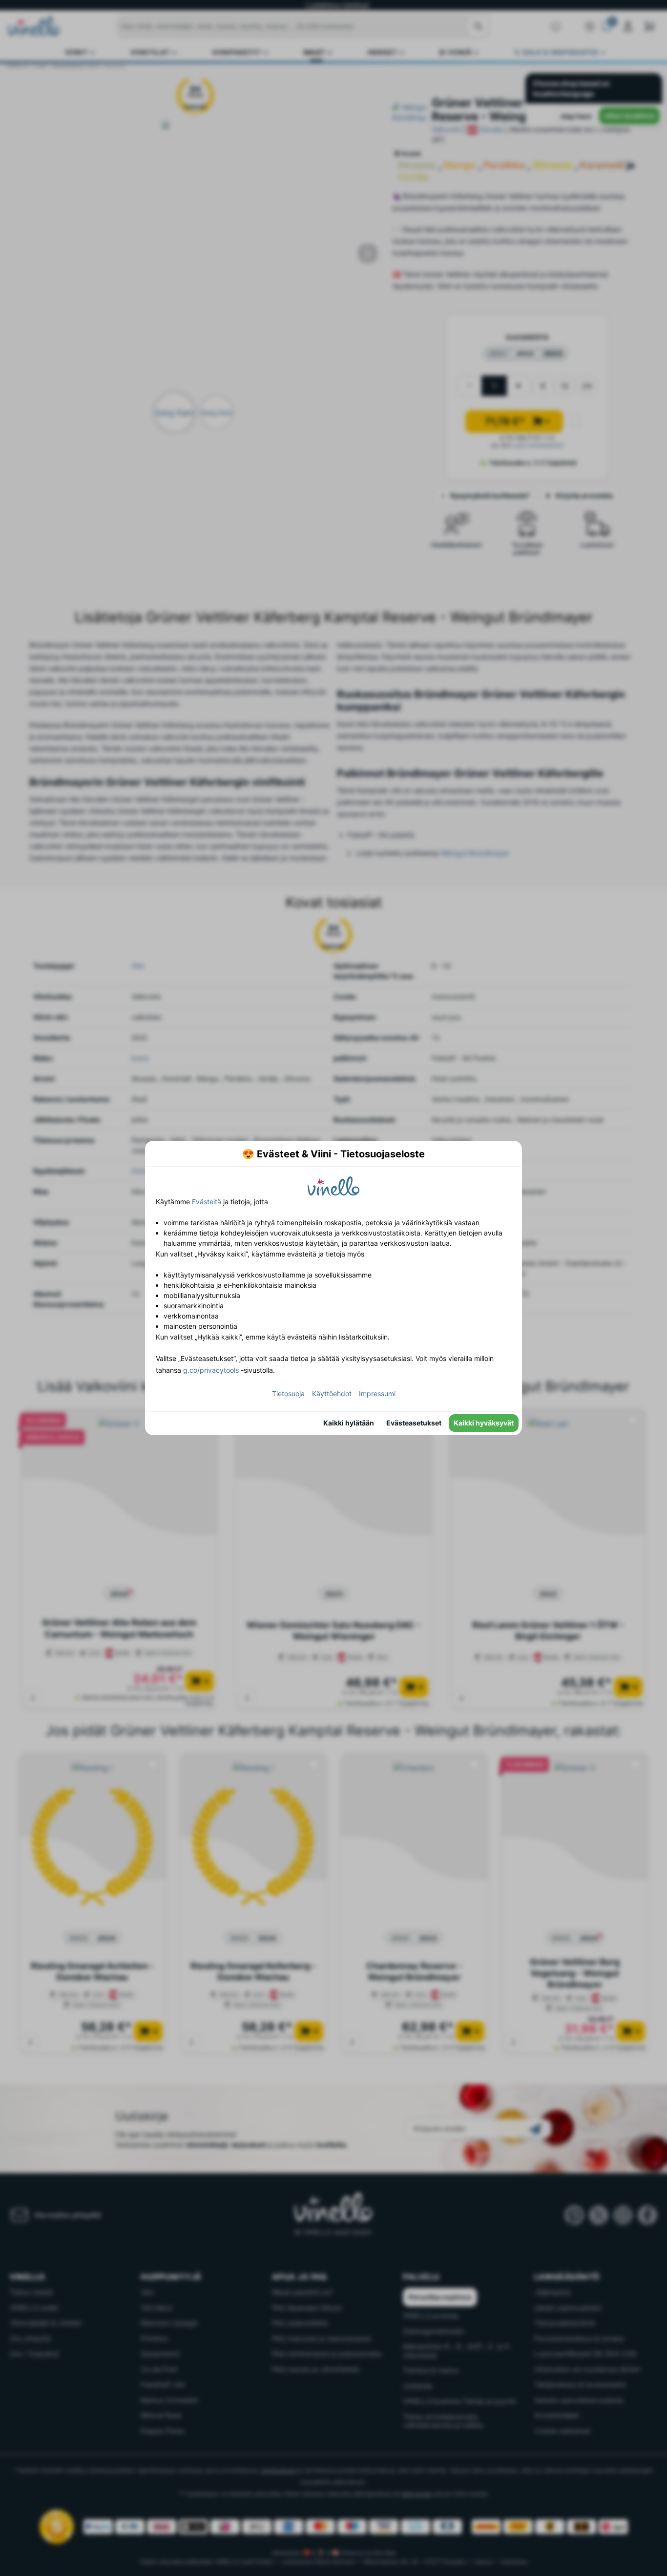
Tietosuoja (288, 1393)
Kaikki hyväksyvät (484, 1423)
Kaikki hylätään (349, 1423)
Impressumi (377, 1393)
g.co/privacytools (211, 1370)
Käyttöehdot (332, 1393)
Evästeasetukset (414, 1423)
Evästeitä (207, 1202)
